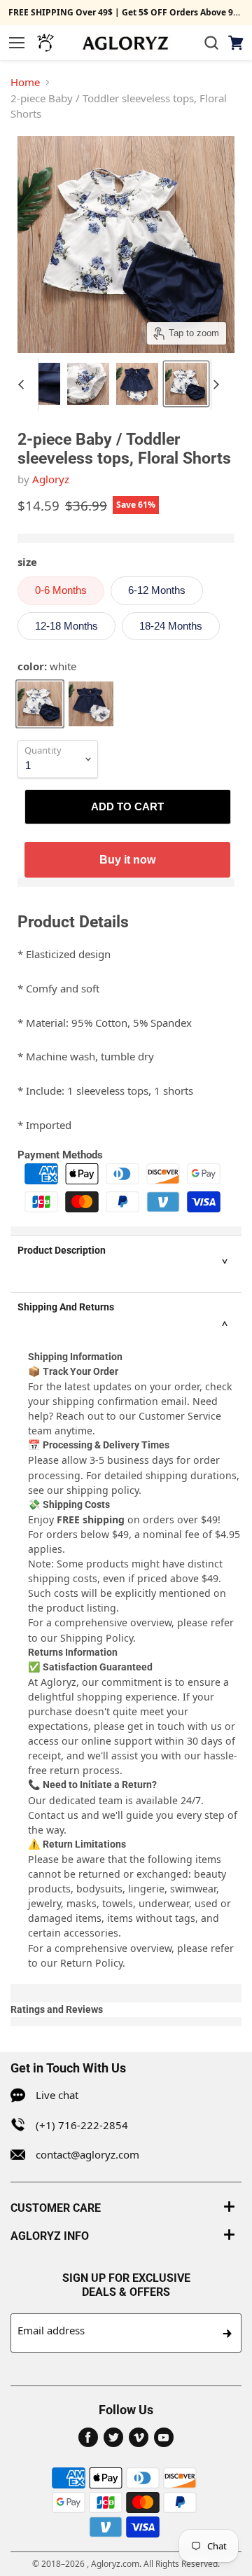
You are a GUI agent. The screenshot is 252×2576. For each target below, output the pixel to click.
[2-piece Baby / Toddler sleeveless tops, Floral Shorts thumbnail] (39, 384)
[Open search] (211, 43)
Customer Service (180, 1416)
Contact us (53, 1815)
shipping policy (103, 1490)
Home (25, 82)
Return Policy (91, 1963)
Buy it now (127, 859)
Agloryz (51, 479)
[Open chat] (45, 43)
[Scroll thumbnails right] (222, 385)
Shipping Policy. (98, 1638)
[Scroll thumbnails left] (27, 385)
